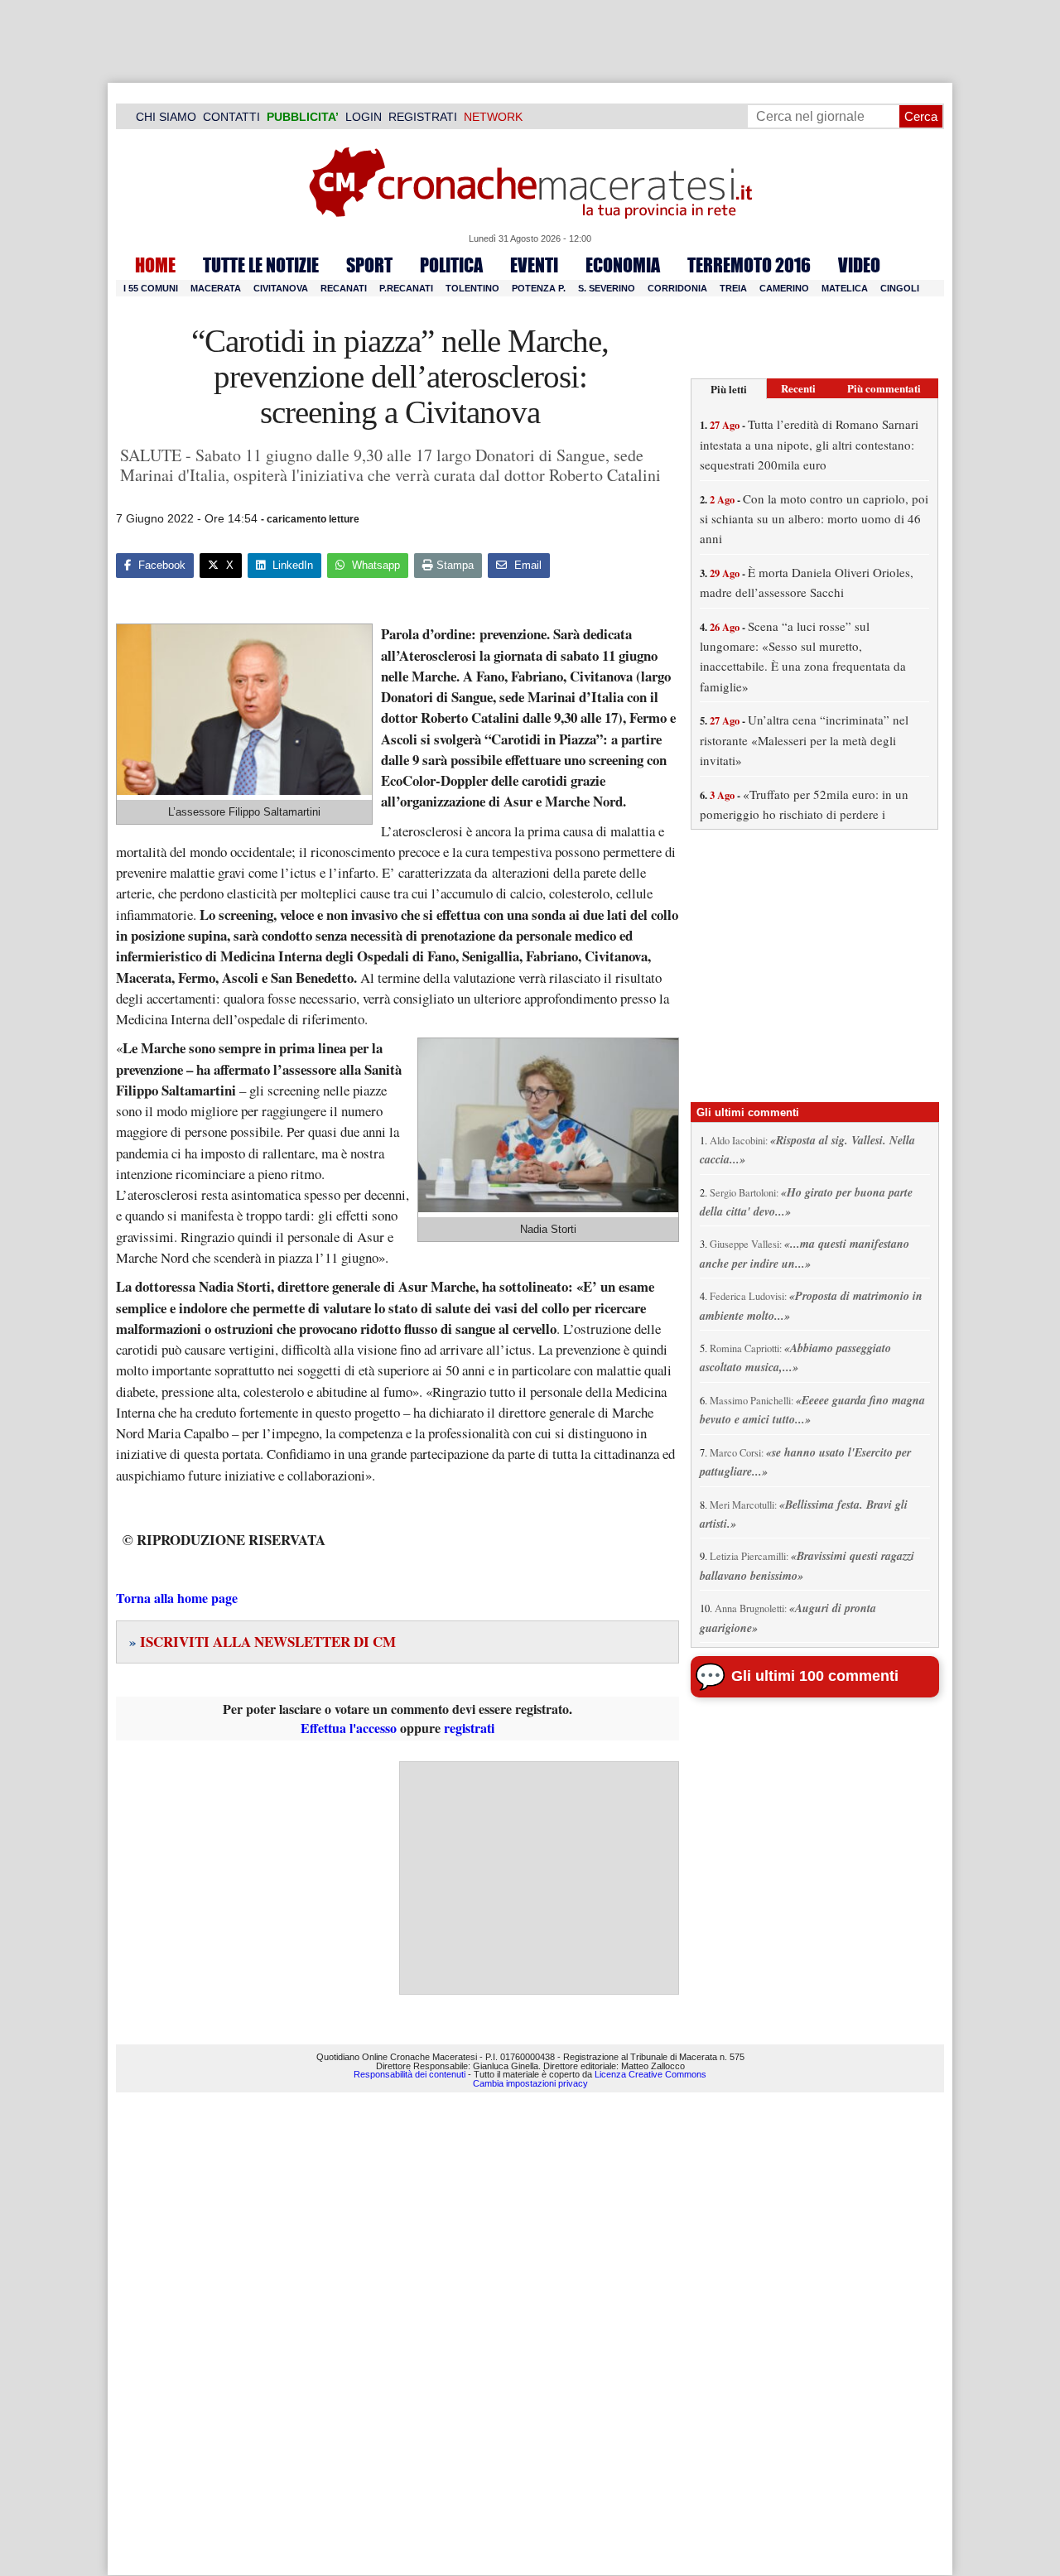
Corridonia (677, 288)
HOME (155, 265)
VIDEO (859, 265)
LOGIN (364, 117)
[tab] (729, 389)
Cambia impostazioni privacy (530, 2083)
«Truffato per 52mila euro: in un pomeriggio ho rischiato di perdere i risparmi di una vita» (804, 814)
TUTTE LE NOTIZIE (261, 265)
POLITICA (451, 265)
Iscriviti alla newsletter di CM (263, 1642)
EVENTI (534, 265)
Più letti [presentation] (729, 389)
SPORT (369, 265)
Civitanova (281, 288)
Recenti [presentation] (798, 388)
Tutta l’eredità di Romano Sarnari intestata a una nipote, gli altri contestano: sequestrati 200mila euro (809, 444)
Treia (733, 288)
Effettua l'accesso (349, 1728)
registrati (469, 1728)
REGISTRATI (423, 117)
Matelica (845, 288)
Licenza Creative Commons (650, 2074)
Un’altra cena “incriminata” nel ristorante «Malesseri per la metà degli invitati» (804, 740)
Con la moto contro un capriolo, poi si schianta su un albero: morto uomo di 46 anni (814, 519)
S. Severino (607, 288)
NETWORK (493, 117)
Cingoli (900, 288)
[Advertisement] (539, 1878)
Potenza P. (539, 288)
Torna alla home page (177, 1598)
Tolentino (472, 288)
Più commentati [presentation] (884, 388)
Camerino (784, 288)
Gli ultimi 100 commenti (815, 1676)
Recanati (344, 288)
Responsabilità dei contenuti (410, 2074)
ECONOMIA (623, 265)
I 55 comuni (151, 288)
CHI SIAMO (166, 117)
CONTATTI (231, 117)
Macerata (216, 288)
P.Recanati (406, 288)
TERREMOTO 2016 (749, 265)
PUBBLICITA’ (303, 117)
